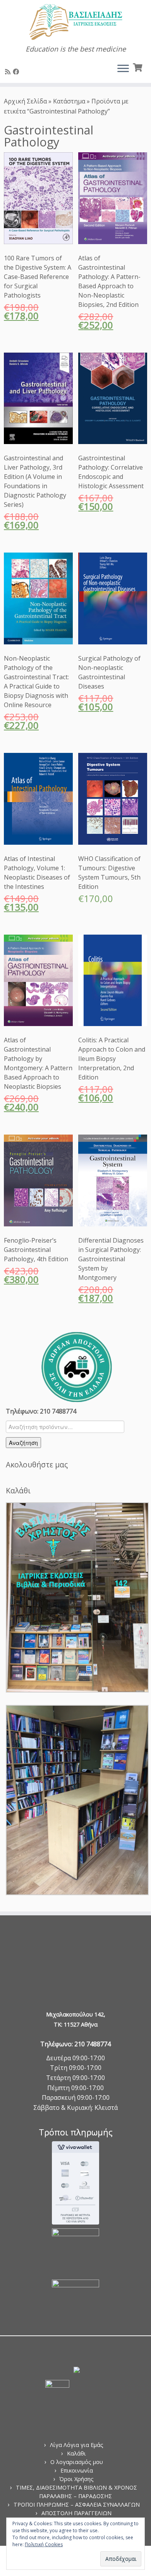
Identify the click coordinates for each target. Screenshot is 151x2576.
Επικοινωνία (77, 2470)
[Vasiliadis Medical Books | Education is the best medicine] (75, 22)
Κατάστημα (69, 101)
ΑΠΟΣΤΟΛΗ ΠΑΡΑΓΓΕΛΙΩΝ (76, 2513)
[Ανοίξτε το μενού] (123, 69)
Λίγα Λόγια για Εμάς (77, 2445)
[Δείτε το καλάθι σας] (138, 67)
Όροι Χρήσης (76, 2479)
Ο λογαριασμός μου (77, 2462)
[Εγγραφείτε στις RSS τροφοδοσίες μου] (9, 72)
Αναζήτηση (23, 1443)
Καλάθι (76, 2453)
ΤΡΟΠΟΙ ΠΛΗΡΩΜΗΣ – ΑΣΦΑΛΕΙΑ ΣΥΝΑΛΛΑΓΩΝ (77, 2505)
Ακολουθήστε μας (37, 1464)
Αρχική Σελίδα (26, 101)
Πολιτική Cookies (44, 2544)
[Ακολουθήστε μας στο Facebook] (17, 72)
